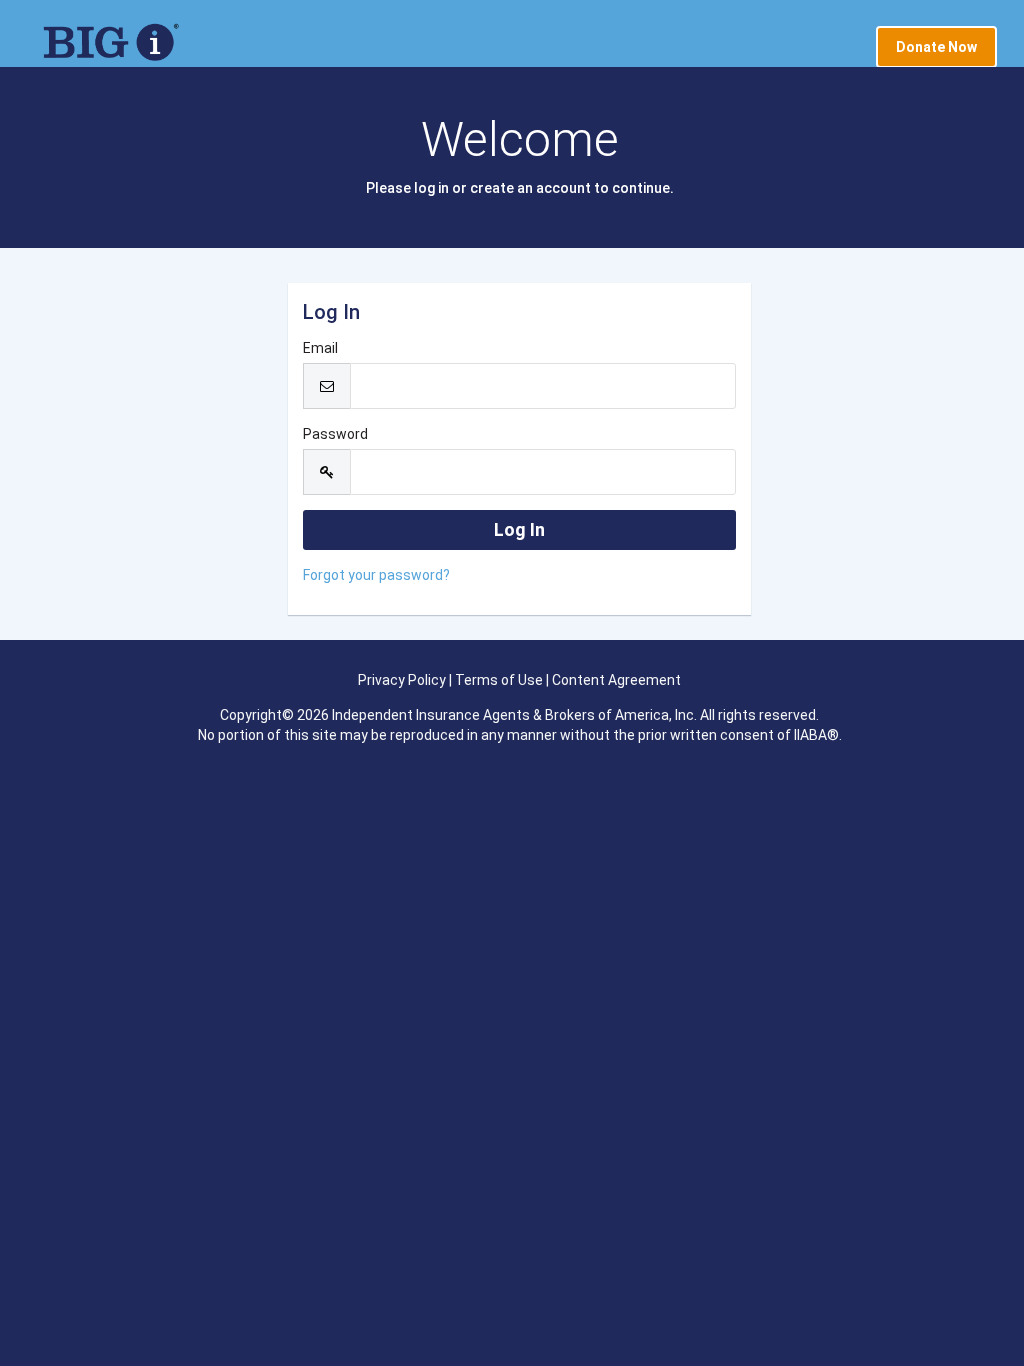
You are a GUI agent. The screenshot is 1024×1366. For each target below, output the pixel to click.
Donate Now (936, 47)
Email (320, 348)
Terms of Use (499, 680)
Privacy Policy (402, 680)
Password (335, 434)
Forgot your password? (376, 575)
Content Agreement (616, 680)
